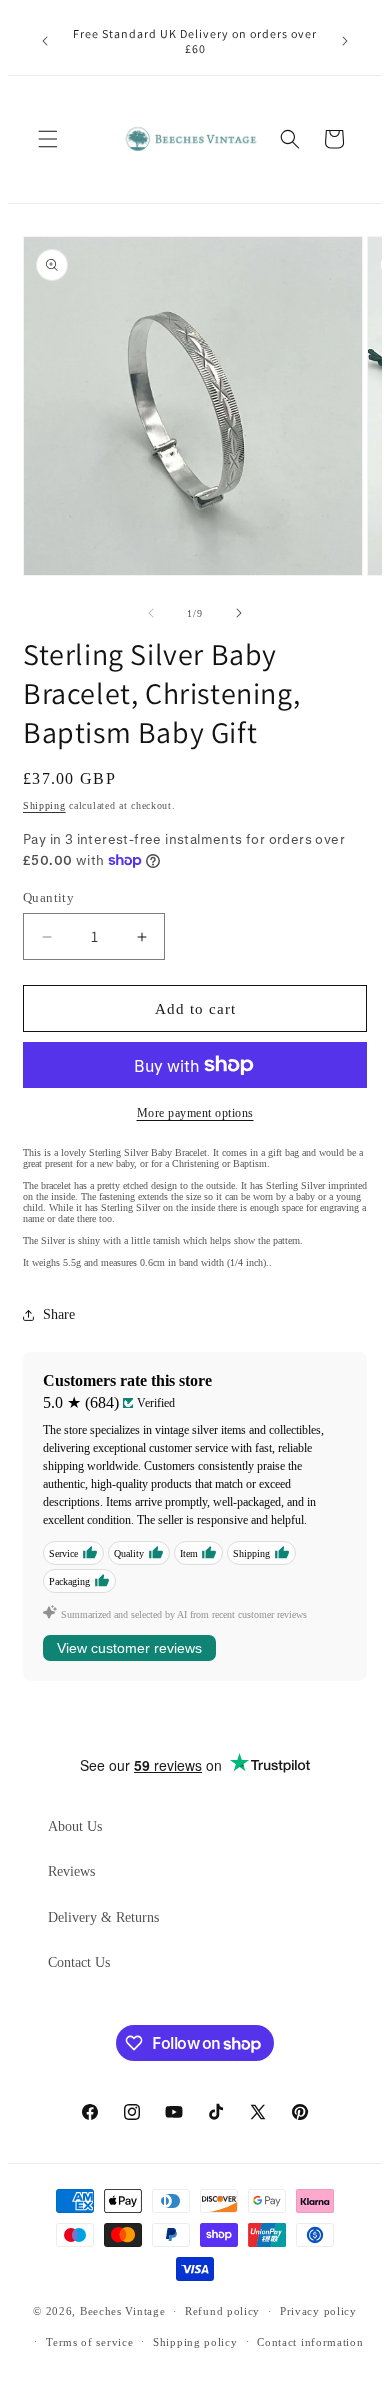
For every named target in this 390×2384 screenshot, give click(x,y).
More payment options (195, 1113)
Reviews (71, 1871)
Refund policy (222, 2311)
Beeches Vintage (123, 2311)
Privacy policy (318, 2311)
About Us (75, 1826)
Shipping (44, 805)
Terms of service (89, 2342)
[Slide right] (239, 613)
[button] (48, 139)
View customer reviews (129, 1648)
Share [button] (59, 1314)
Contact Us (79, 1962)
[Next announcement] (345, 41)
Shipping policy (195, 2342)
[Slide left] (151, 613)
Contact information (310, 2342)
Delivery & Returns (103, 1917)
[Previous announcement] (45, 41)
